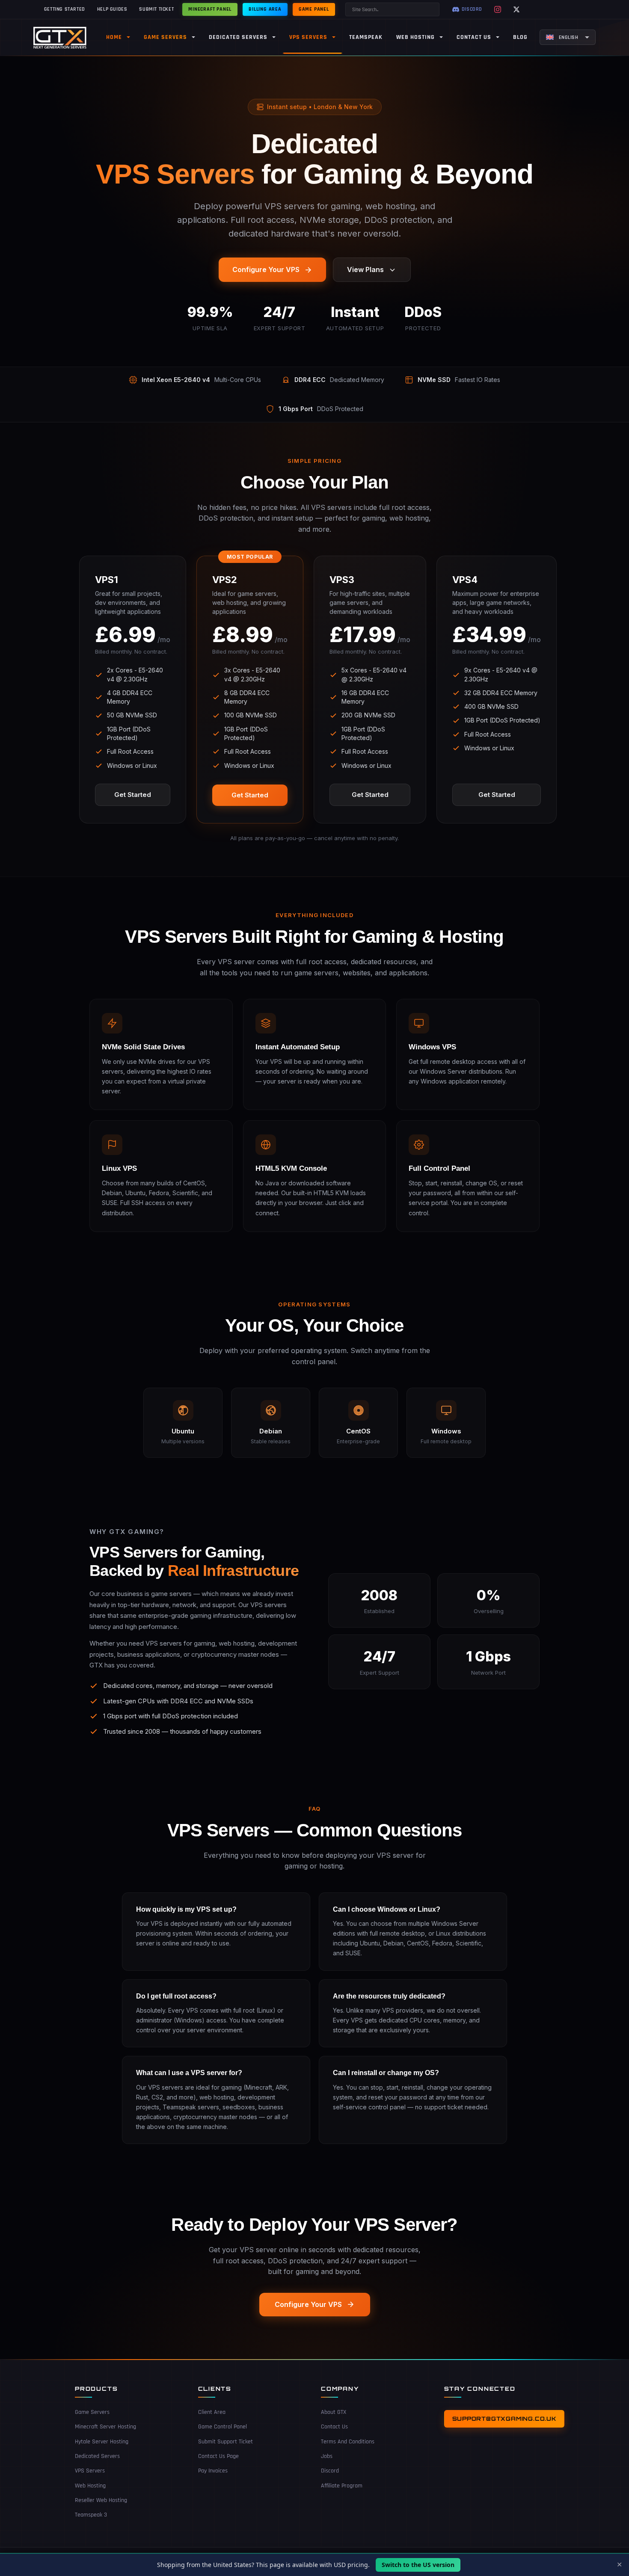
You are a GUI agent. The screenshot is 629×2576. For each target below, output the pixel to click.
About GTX (334, 2412)
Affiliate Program (342, 2486)
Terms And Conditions (348, 2442)
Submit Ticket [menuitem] (156, 9)
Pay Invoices (213, 2471)
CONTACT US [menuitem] (474, 37)
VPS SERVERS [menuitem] (308, 37)
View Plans (365, 269)
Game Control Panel (223, 2427)
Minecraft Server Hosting (105, 2427)
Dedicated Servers (97, 2456)
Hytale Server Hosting (102, 2442)
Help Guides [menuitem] (112, 9)
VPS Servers (90, 2471)
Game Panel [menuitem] (314, 9)
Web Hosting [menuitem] (415, 37)
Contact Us (334, 2427)
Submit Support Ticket (225, 2442)
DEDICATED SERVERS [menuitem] (238, 37)
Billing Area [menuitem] (265, 9)
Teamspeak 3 (91, 2515)
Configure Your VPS (266, 269)
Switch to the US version (418, 2565)
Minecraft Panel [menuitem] (210, 9)
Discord (330, 2471)
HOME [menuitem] (114, 37)
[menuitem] (568, 37)
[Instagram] (498, 9)
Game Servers (92, 2412)
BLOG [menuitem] (520, 37)
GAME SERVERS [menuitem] (165, 37)
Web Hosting (90, 2486)
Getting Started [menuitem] (65, 9)
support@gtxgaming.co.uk (504, 2419)
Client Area (212, 2412)
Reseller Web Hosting (101, 2500)
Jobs (327, 2456)
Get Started (133, 795)
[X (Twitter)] (516, 9)
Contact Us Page (218, 2456)
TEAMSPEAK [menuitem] (366, 37)
